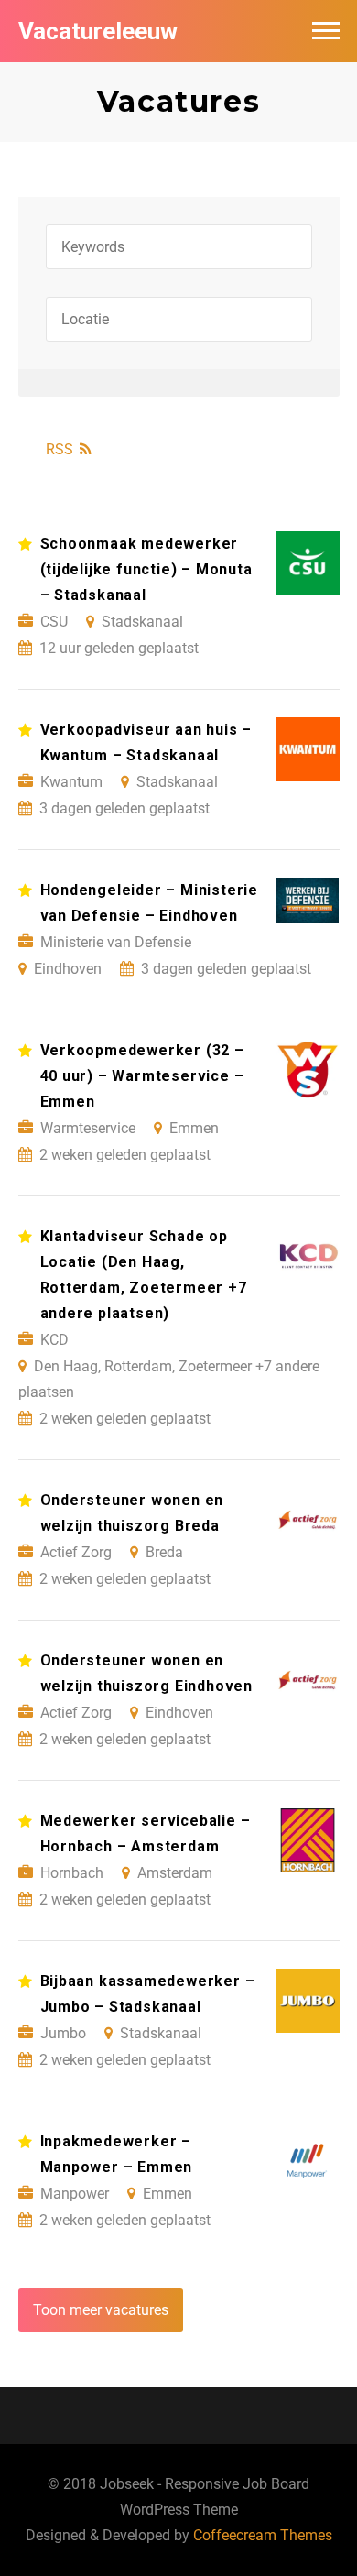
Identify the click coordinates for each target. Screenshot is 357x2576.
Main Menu (326, 31)
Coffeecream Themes (263, 2535)
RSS (59, 449)
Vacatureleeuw (98, 31)
